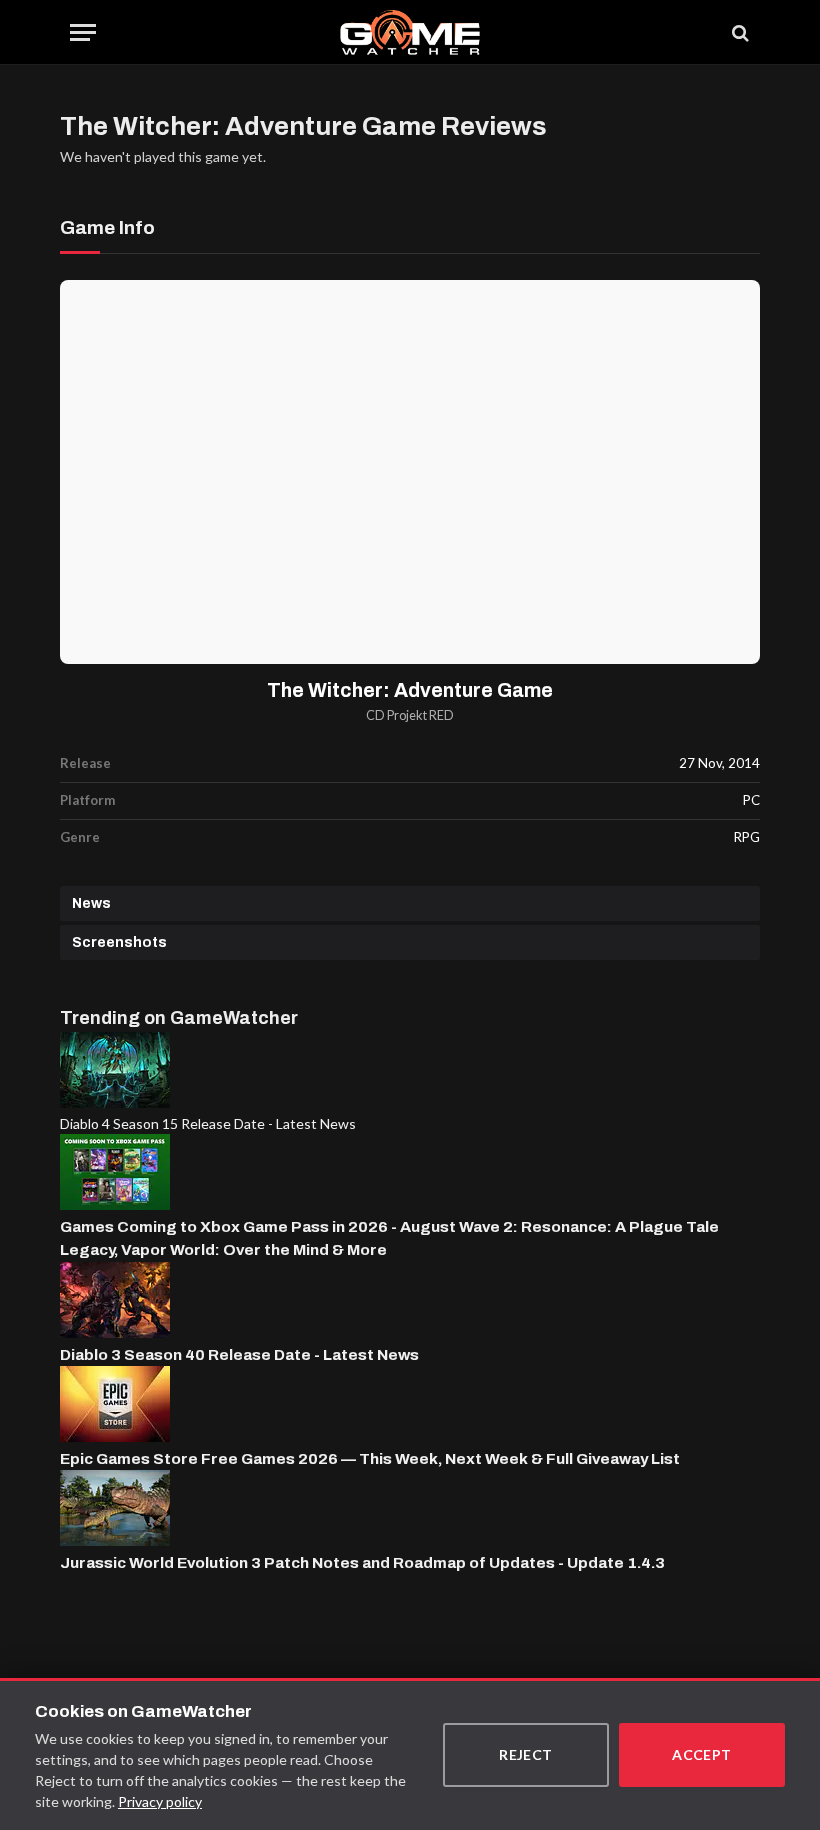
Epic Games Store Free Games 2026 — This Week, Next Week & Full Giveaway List (370, 1458)
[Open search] (739, 32)
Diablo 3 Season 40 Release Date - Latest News (239, 1354)
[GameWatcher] (410, 32)
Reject (526, 1754)
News (91, 903)
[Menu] (83, 32)
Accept (702, 1754)
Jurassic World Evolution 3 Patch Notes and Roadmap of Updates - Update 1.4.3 (362, 1562)
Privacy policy (160, 1801)
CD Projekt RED (410, 715)
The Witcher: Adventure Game (410, 690)
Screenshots (119, 942)
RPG (747, 837)
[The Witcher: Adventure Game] (410, 472)
